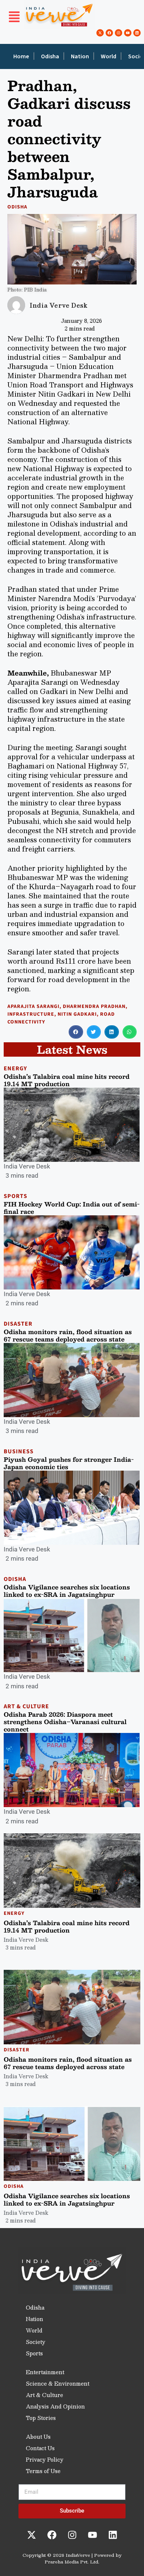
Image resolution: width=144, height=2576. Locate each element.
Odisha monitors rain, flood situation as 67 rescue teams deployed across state (68, 1335)
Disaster (18, 1324)
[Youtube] (128, 33)
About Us (38, 2437)
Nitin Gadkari (77, 1014)
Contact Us (40, 2448)
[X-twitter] (100, 33)
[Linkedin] (137, 33)
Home (21, 56)
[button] (14, 18)
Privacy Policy (45, 2459)
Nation (80, 56)
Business (19, 1451)
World (109, 56)
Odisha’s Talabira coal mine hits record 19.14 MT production (67, 1080)
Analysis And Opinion (55, 2406)
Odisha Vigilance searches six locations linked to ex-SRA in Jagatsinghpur (67, 1591)
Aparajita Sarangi (33, 1006)
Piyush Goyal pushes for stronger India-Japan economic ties (69, 1463)
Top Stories (41, 2418)
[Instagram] (119, 33)
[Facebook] (109, 33)
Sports (16, 1196)
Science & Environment (58, 2383)
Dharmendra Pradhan (94, 1006)
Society (36, 2342)
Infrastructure (31, 1014)
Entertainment (45, 2372)
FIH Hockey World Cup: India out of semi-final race (72, 1208)
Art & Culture (26, 1706)
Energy (15, 1068)
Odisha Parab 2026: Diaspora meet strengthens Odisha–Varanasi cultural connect (65, 1722)
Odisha (50, 56)
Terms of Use (43, 2471)
